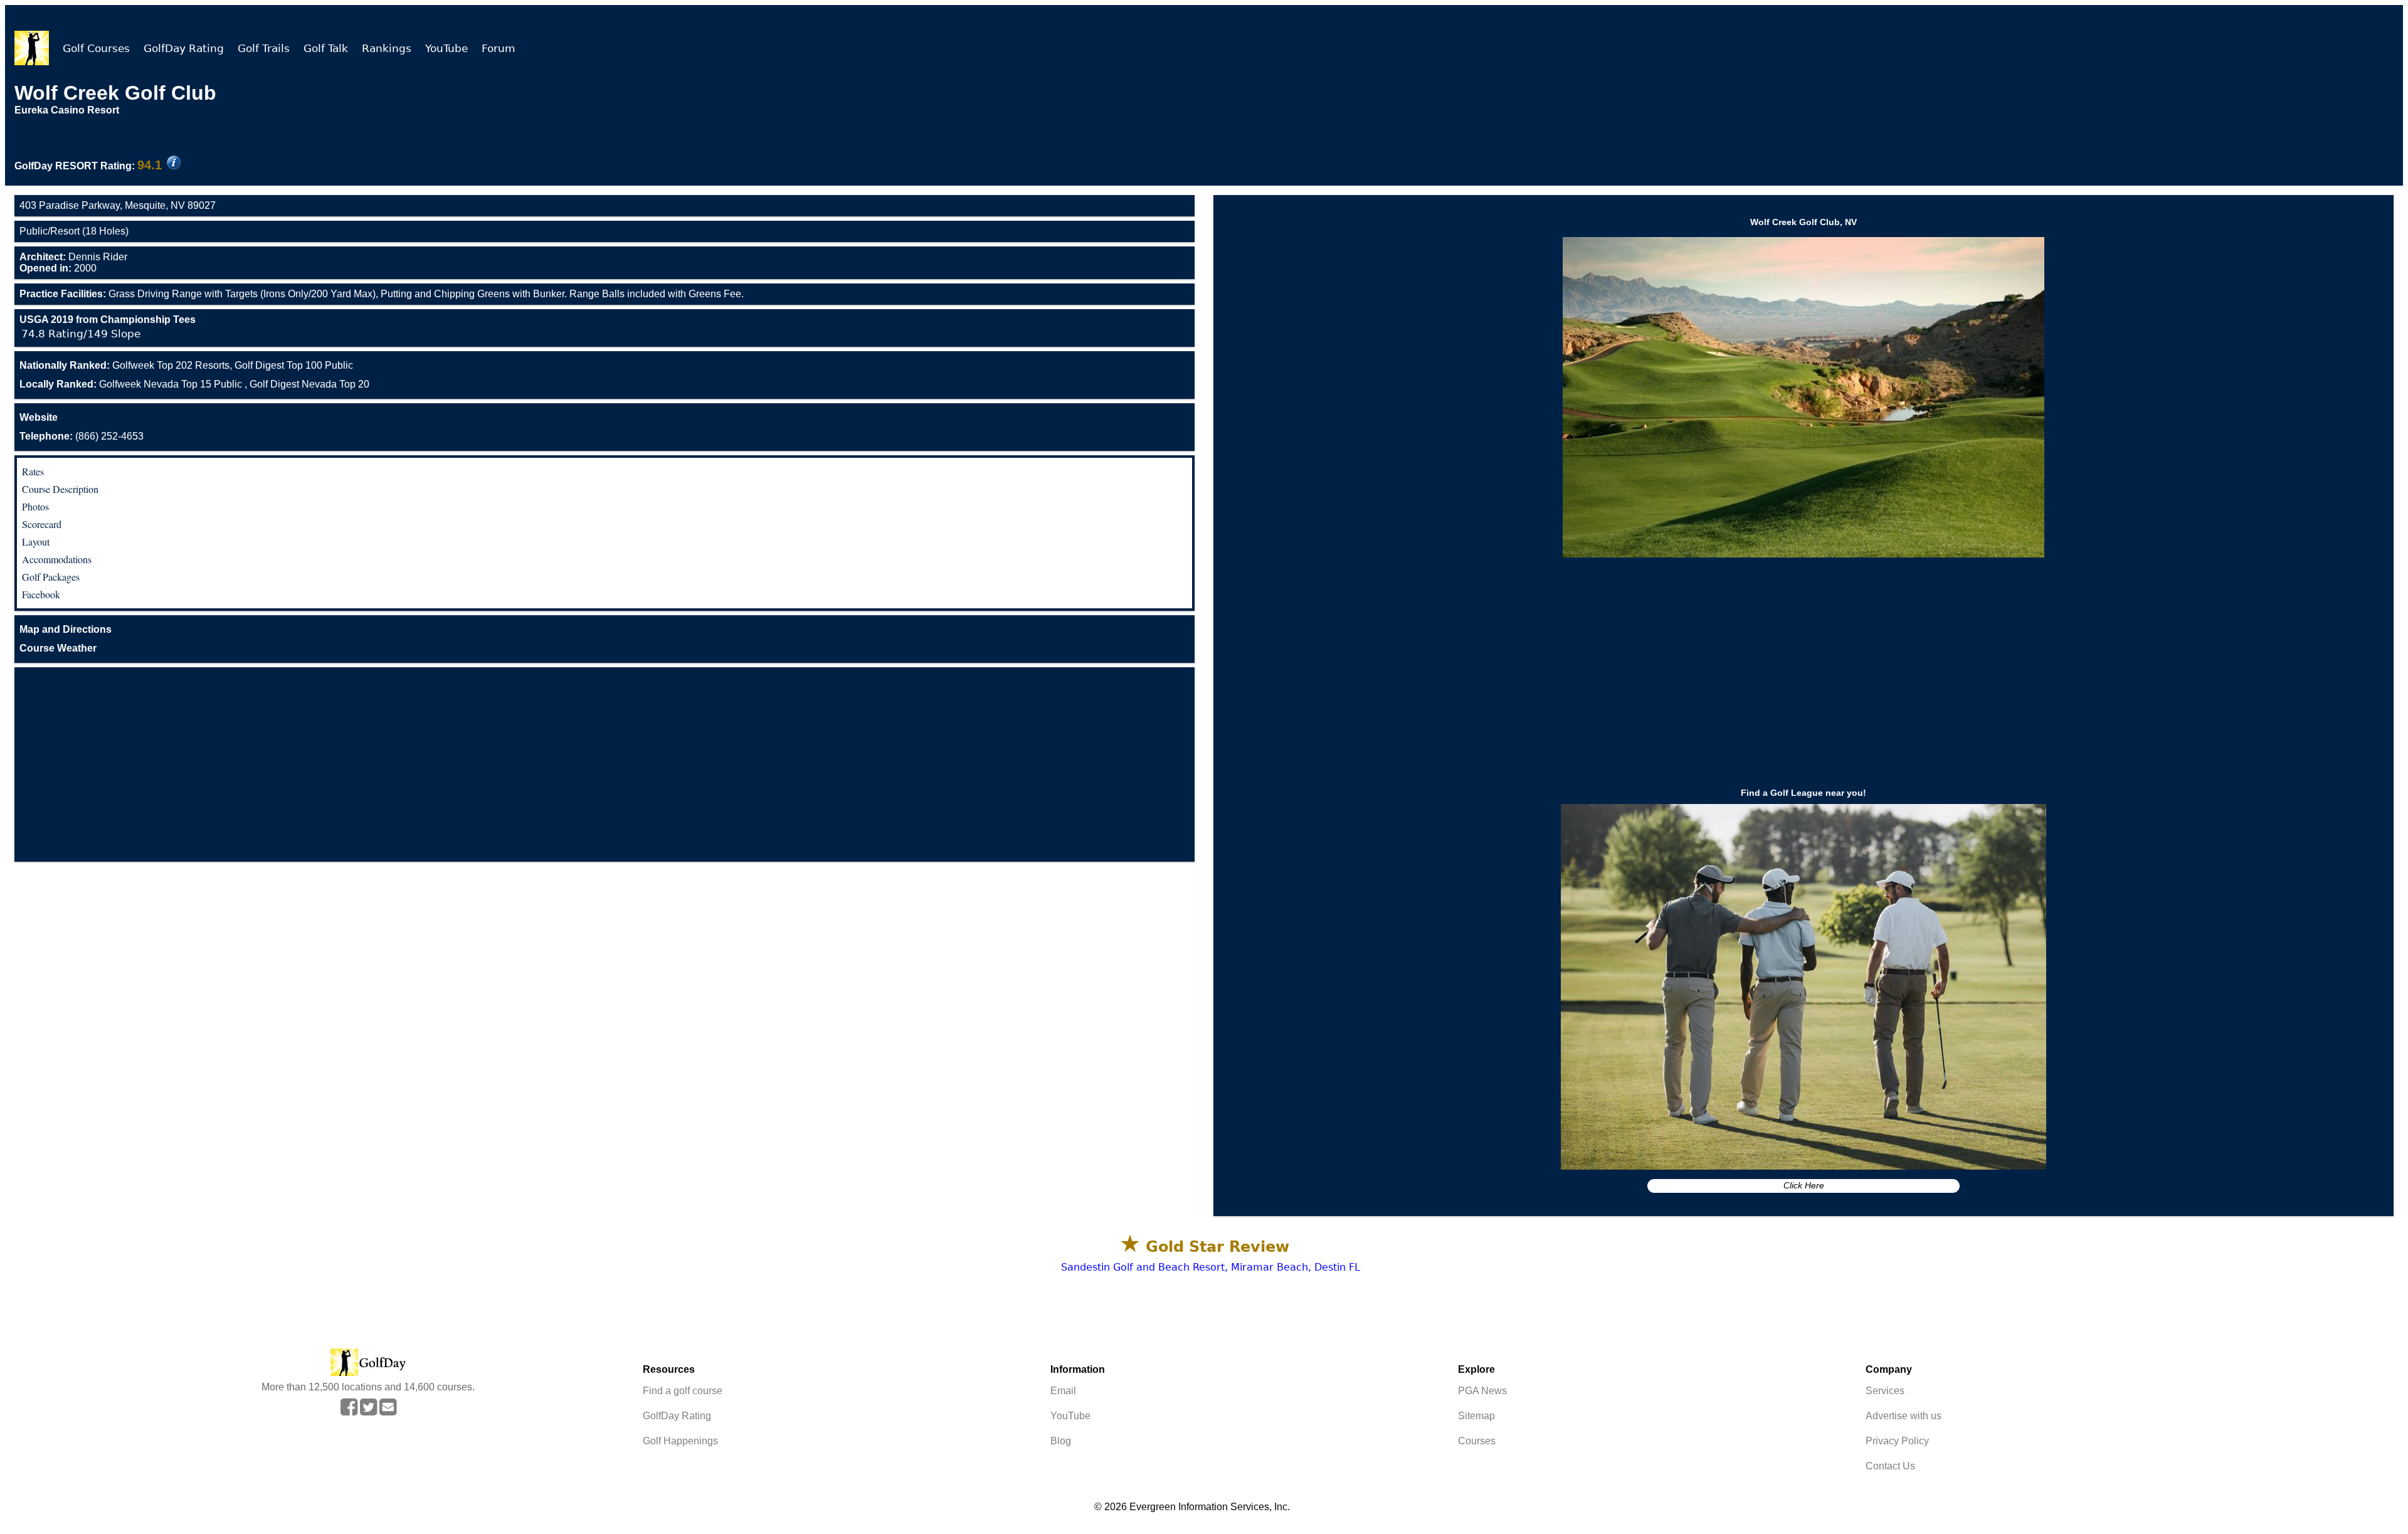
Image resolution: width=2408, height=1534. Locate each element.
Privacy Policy (1897, 1441)
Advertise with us (1904, 1416)
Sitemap (1476, 1416)
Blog (1061, 1441)
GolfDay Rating (184, 48)
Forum (499, 48)
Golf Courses (96, 48)
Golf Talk (326, 48)
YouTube (446, 48)
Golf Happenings (680, 1441)
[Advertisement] (605, 764)
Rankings (387, 48)
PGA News (1482, 1391)
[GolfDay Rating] (174, 164)
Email (1063, 1391)
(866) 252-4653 (82, 436)
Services (1885, 1391)
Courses (1477, 1441)
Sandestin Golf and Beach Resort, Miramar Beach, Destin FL (1211, 1267)
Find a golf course (683, 1391)
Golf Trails (264, 48)
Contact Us (1890, 1466)
